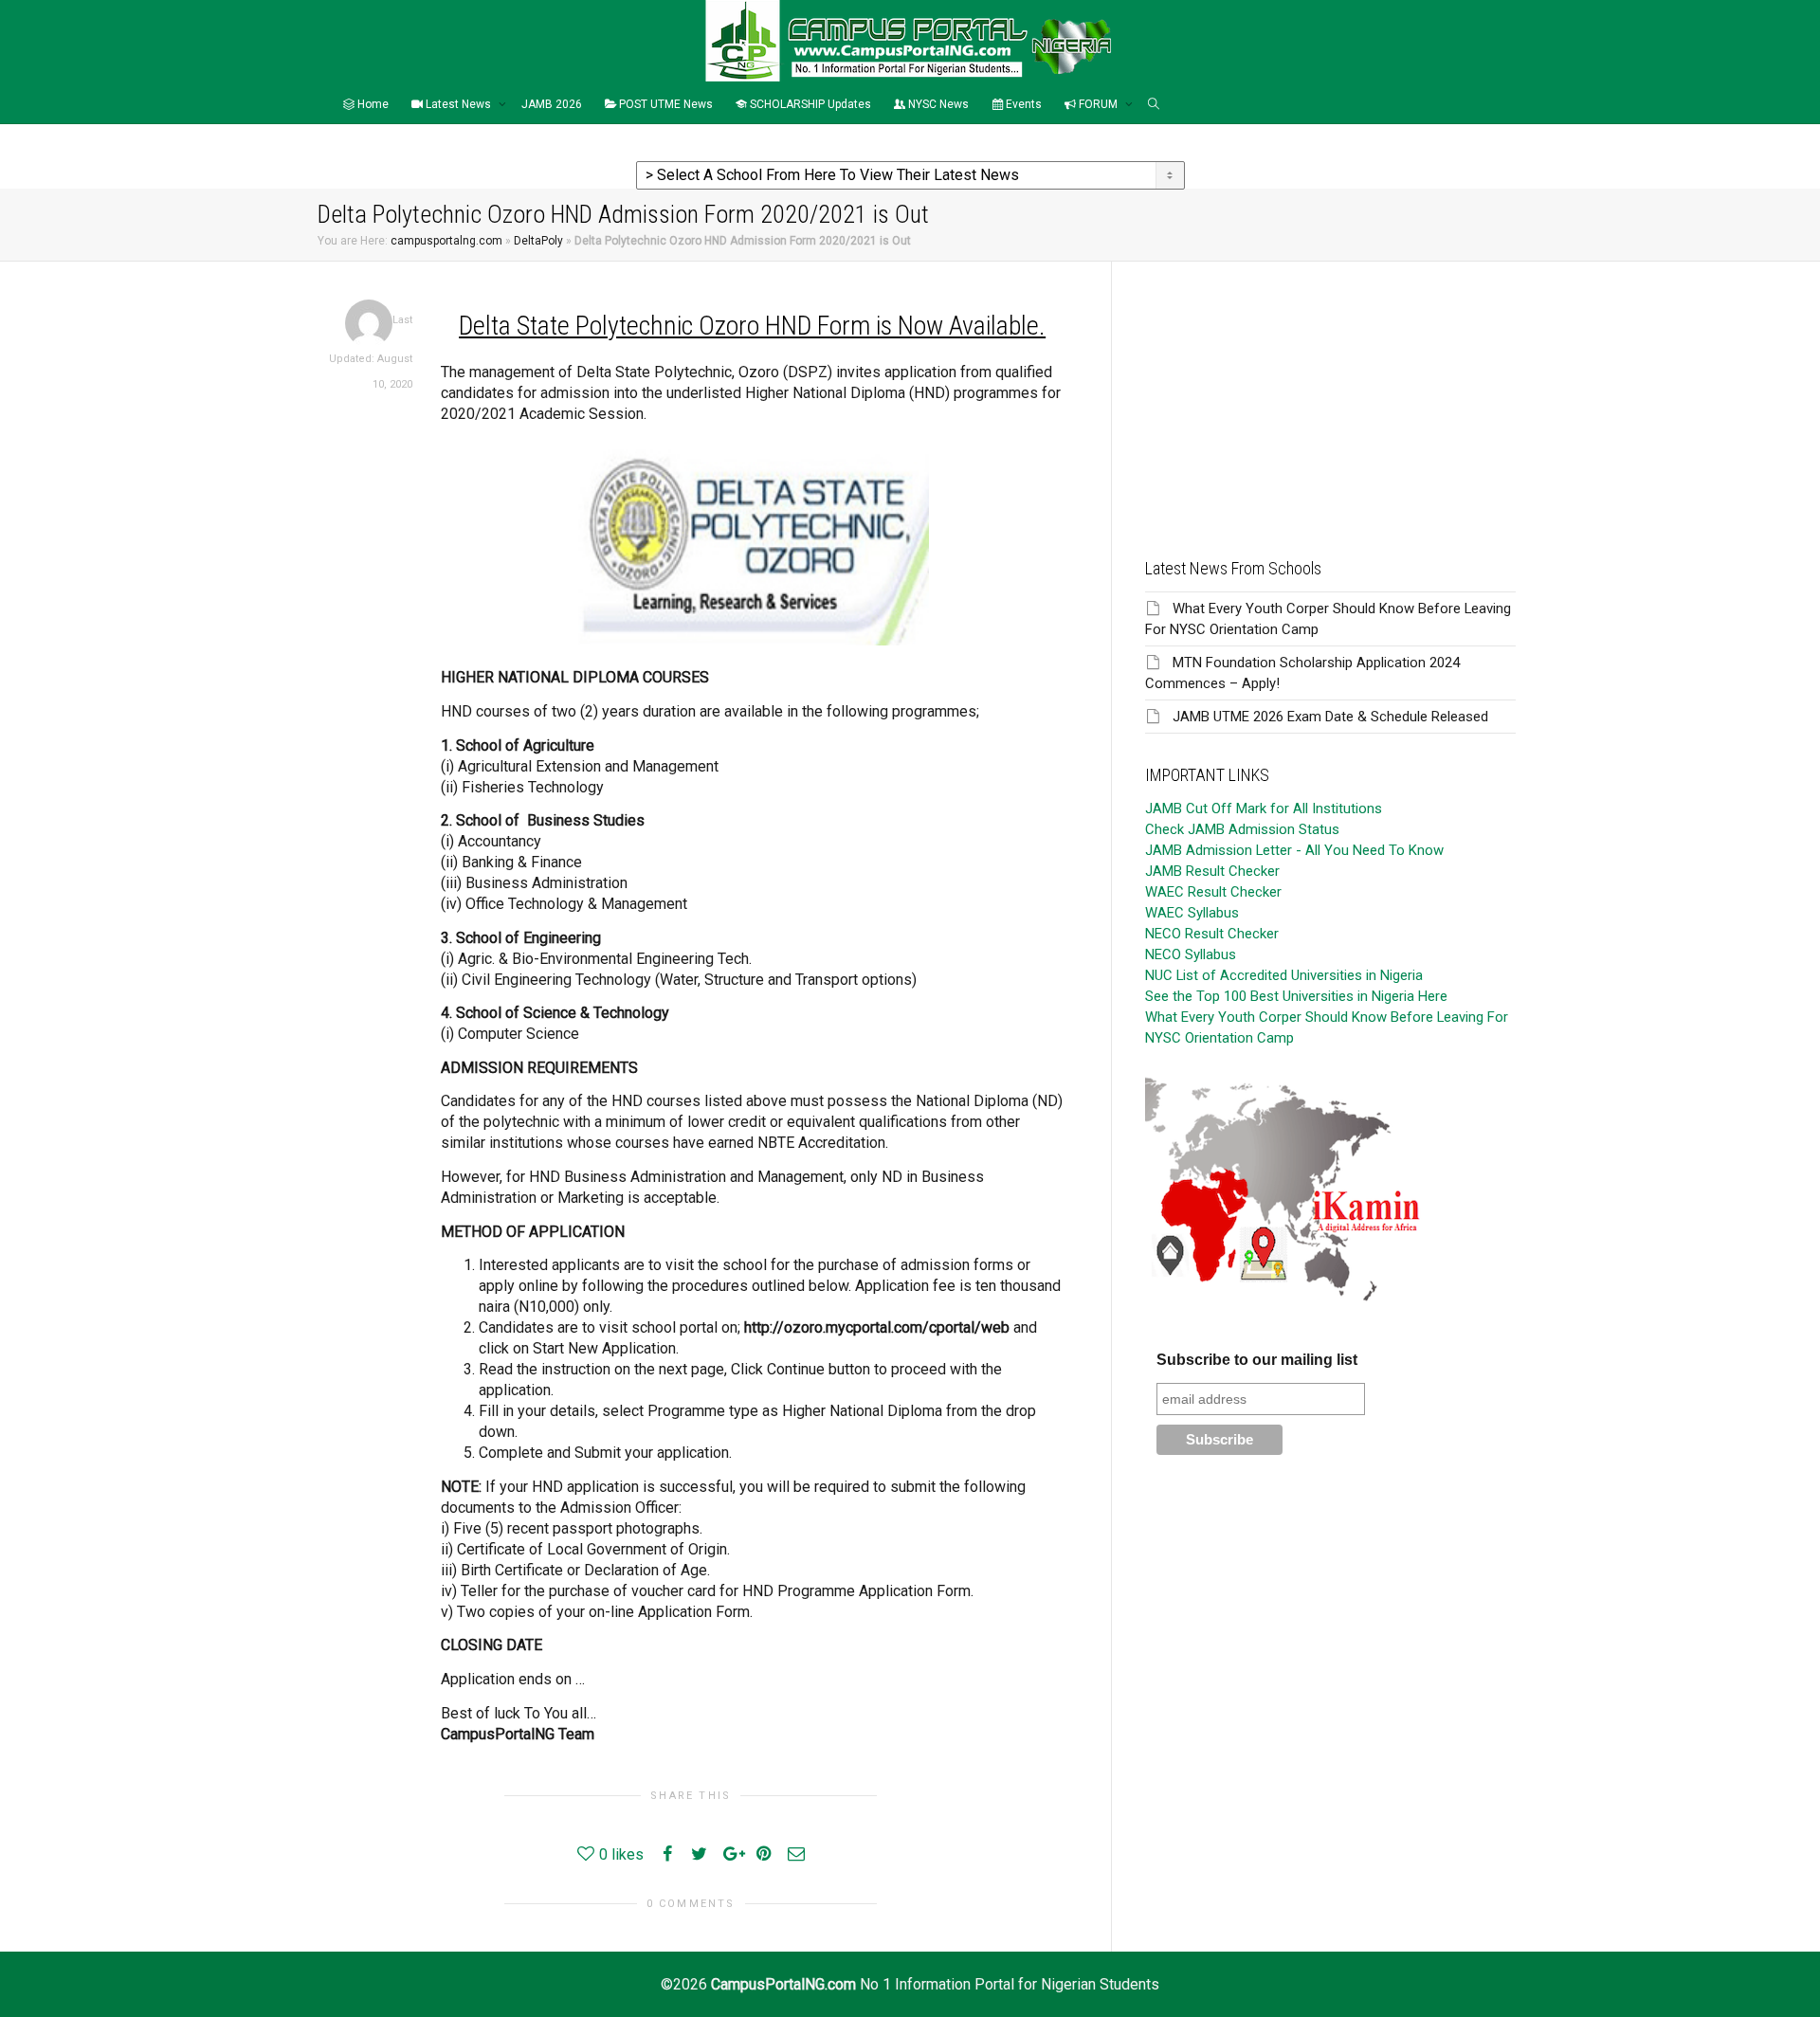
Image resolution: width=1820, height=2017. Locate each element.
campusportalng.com (446, 241)
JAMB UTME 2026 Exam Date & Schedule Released (1330, 717)
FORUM (1098, 104)
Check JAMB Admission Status (1242, 829)
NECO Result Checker (1212, 934)
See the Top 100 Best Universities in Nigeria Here (1296, 996)
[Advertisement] (1330, 394)
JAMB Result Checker (1212, 871)
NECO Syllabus (1191, 954)
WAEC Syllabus (1192, 913)
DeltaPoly (538, 241)
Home (372, 104)
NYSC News (937, 104)
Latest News (458, 104)
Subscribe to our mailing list (1257, 1360)
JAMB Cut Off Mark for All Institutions (1264, 809)
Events (1022, 104)
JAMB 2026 (552, 104)
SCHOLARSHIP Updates (809, 104)
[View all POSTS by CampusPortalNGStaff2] (369, 323)
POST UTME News (664, 104)
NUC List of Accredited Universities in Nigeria (1284, 975)
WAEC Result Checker (1213, 892)
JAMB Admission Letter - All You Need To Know (1294, 850)
